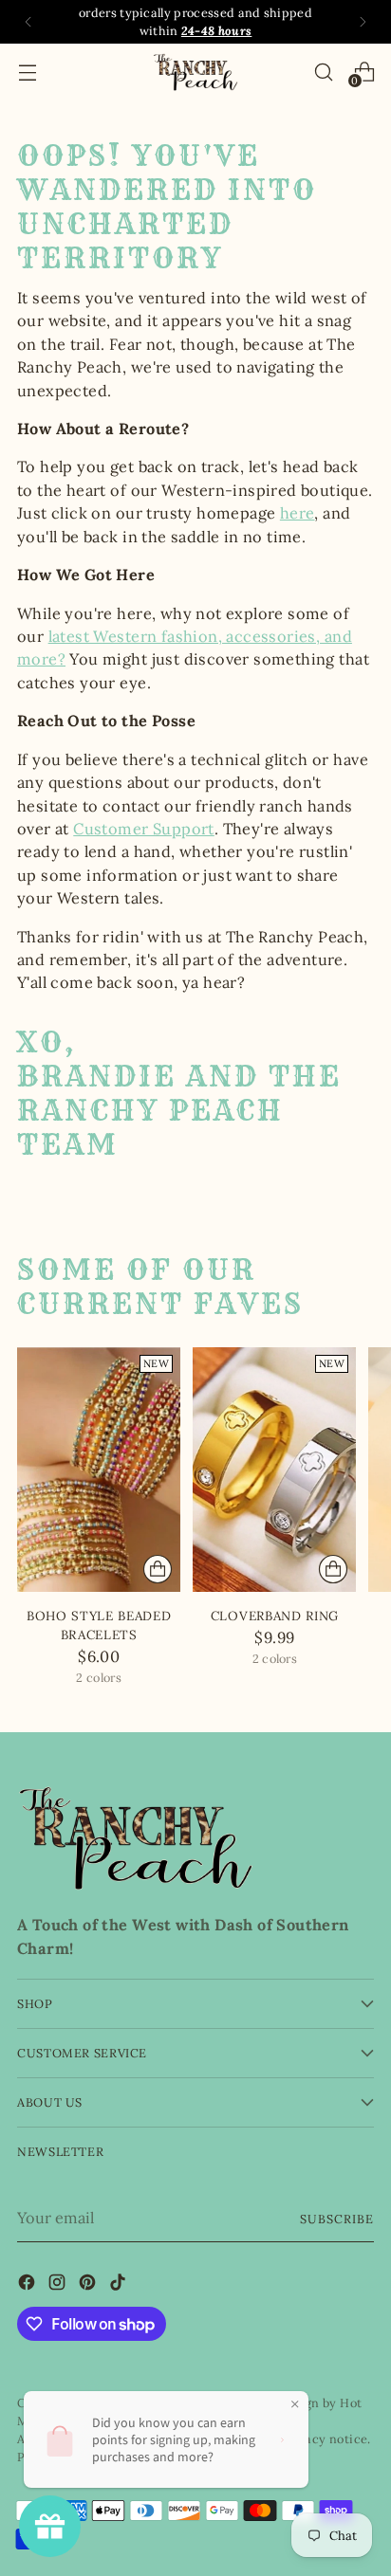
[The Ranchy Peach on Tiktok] (120, 2285)
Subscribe (337, 2219)
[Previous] (28, 22)
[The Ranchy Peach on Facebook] (28, 2285)
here (298, 513)
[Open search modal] (323, 72)
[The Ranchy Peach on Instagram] (59, 2285)
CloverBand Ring (275, 1616)
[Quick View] (158, 1569)
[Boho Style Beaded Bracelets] (99, 1470)
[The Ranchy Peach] (195, 72)
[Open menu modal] (27, 72)
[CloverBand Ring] (274, 1470)
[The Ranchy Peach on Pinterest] (89, 2285)
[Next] (363, 22)
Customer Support (144, 829)
